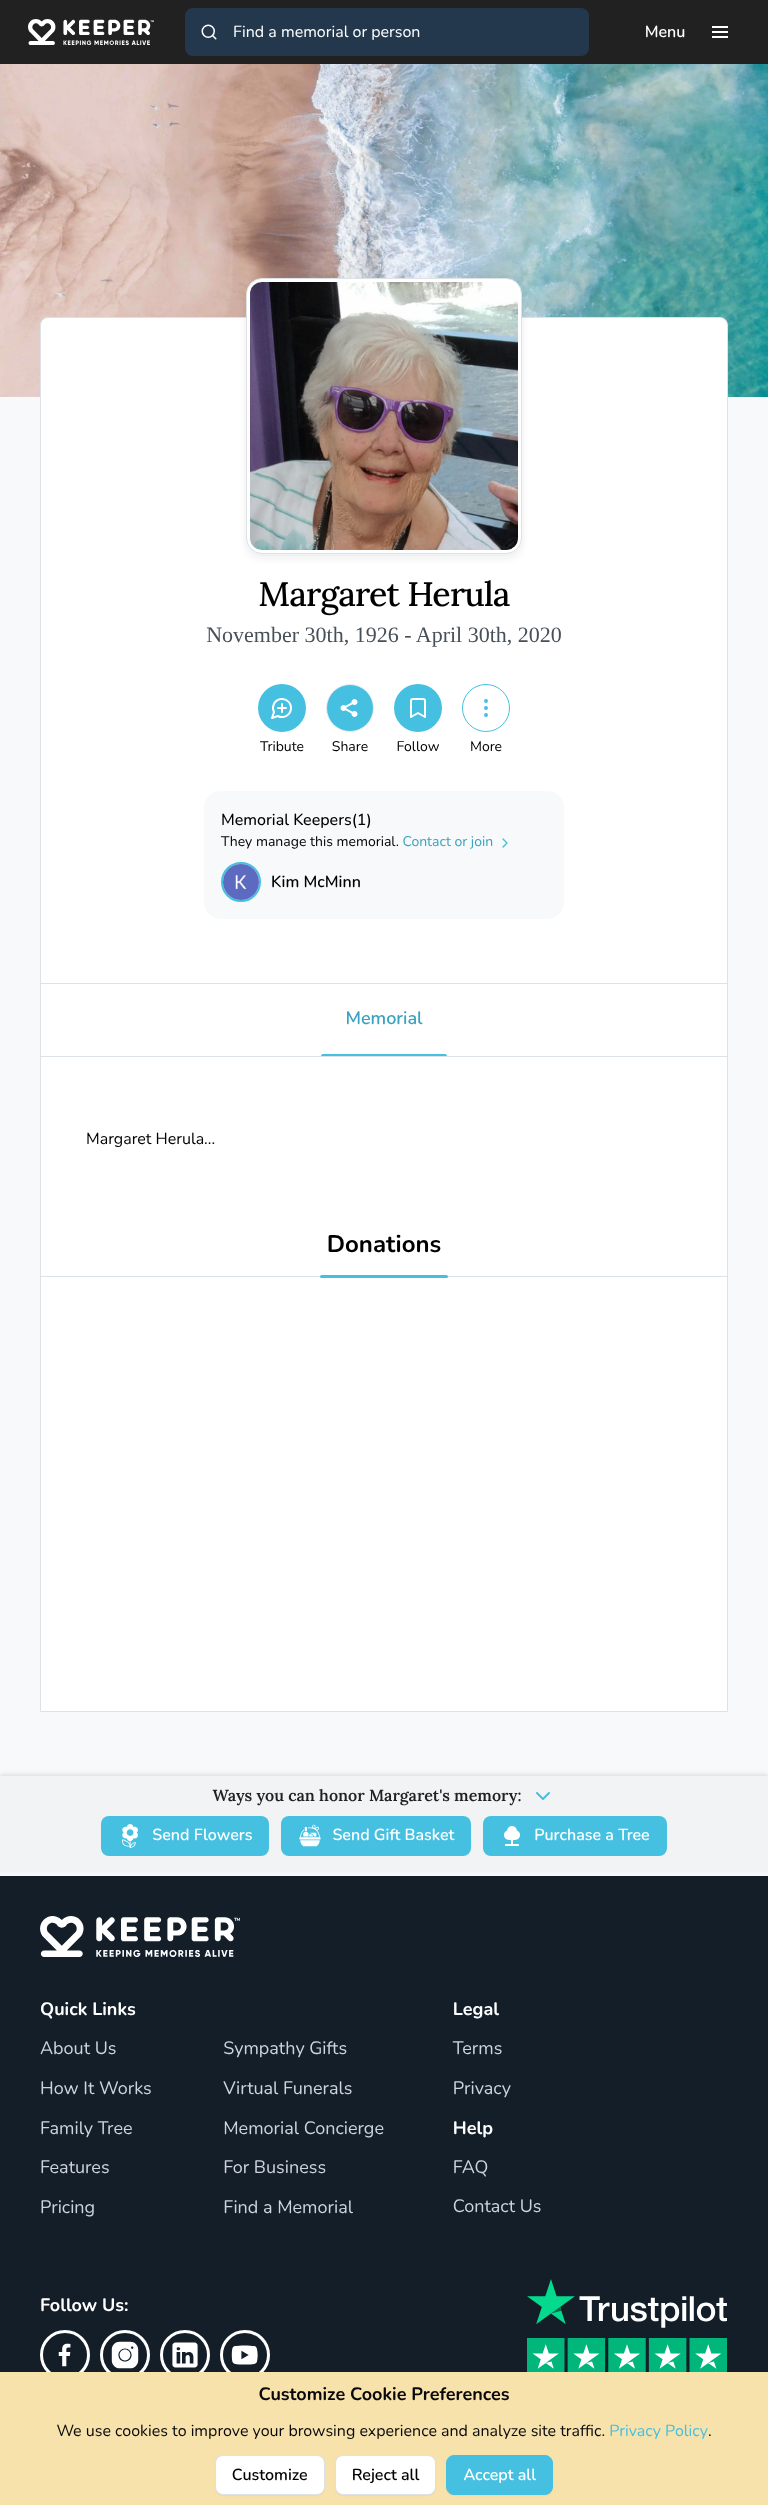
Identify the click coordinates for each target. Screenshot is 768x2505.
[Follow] (418, 708)
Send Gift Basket (393, 1835)
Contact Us (497, 2207)
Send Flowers (202, 1835)
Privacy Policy (658, 2431)
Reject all (386, 2475)
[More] (486, 708)
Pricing (67, 2208)
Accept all (499, 2475)
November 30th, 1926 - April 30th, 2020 (384, 634)
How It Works (96, 2089)
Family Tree (86, 2129)
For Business (274, 2168)
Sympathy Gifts (285, 2049)
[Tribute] (282, 708)
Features (75, 2168)
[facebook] (65, 2355)
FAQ (471, 2168)
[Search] (209, 32)
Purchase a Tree (591, 1835)
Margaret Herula (383, 595)
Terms (478, 2049)
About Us (78, 2049)
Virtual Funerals (287, 2089)
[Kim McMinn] (241, 882)
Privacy (482, 2089)
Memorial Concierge (303, 2129)
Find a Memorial (288, 2208)
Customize (270, 2475)
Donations (384, 1245)
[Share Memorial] (350, 708)
